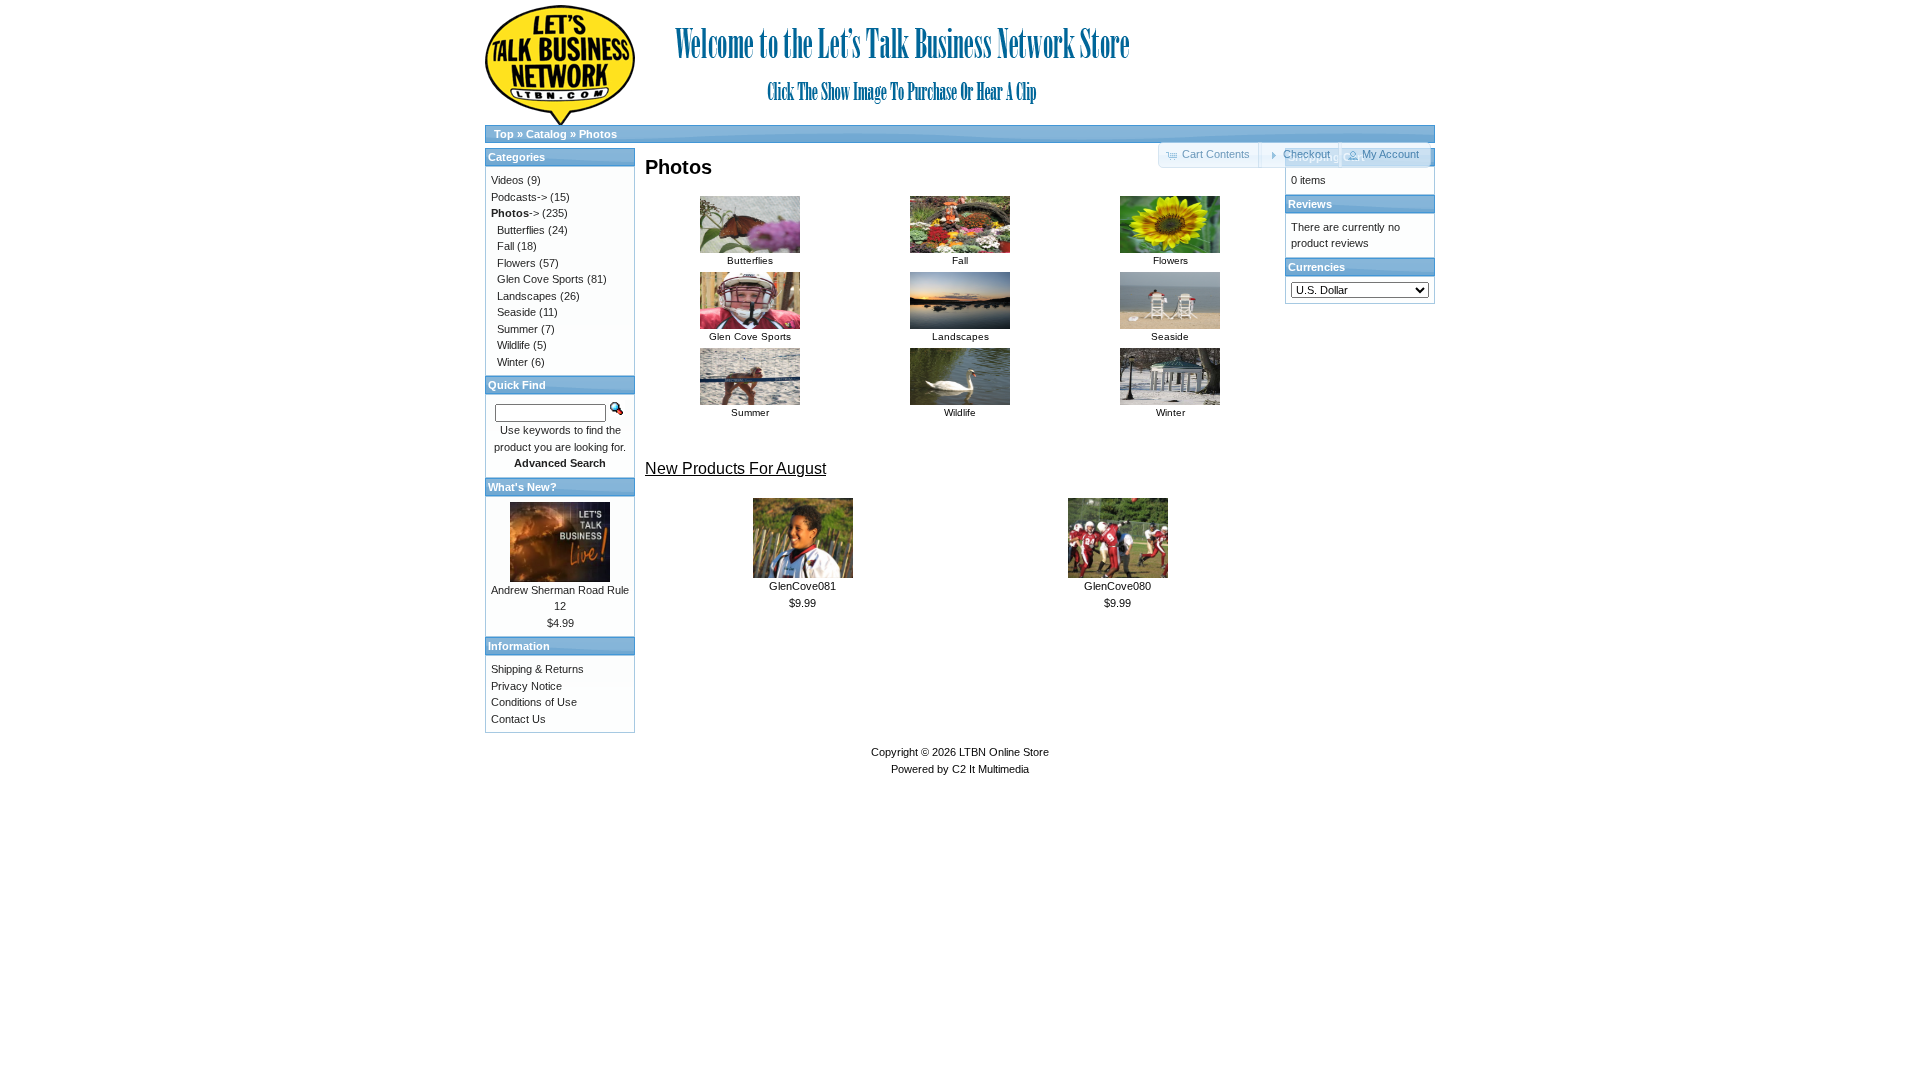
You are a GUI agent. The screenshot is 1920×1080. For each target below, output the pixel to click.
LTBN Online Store (1004, 752)
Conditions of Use (534, 702)
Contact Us (518, 719)
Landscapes (960, 336)
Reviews (1310, 204)
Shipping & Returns (537, 669)
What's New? (522, 487)
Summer (750, 412)
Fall (960, 260)
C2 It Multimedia (990, 769)
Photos (598, 134)
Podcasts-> (519, 197)
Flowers (1170, 260)
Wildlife (960, 412)
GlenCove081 (802, 586)
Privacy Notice (526, 686)
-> (515, 213)
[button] (1299, 155)
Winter (1170, 412)
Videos (507, 180)
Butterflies (750, 260)
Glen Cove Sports (750, 336)
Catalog (546, 134)
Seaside (1170, 336)
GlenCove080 (1117, 586)
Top (504, 134)
